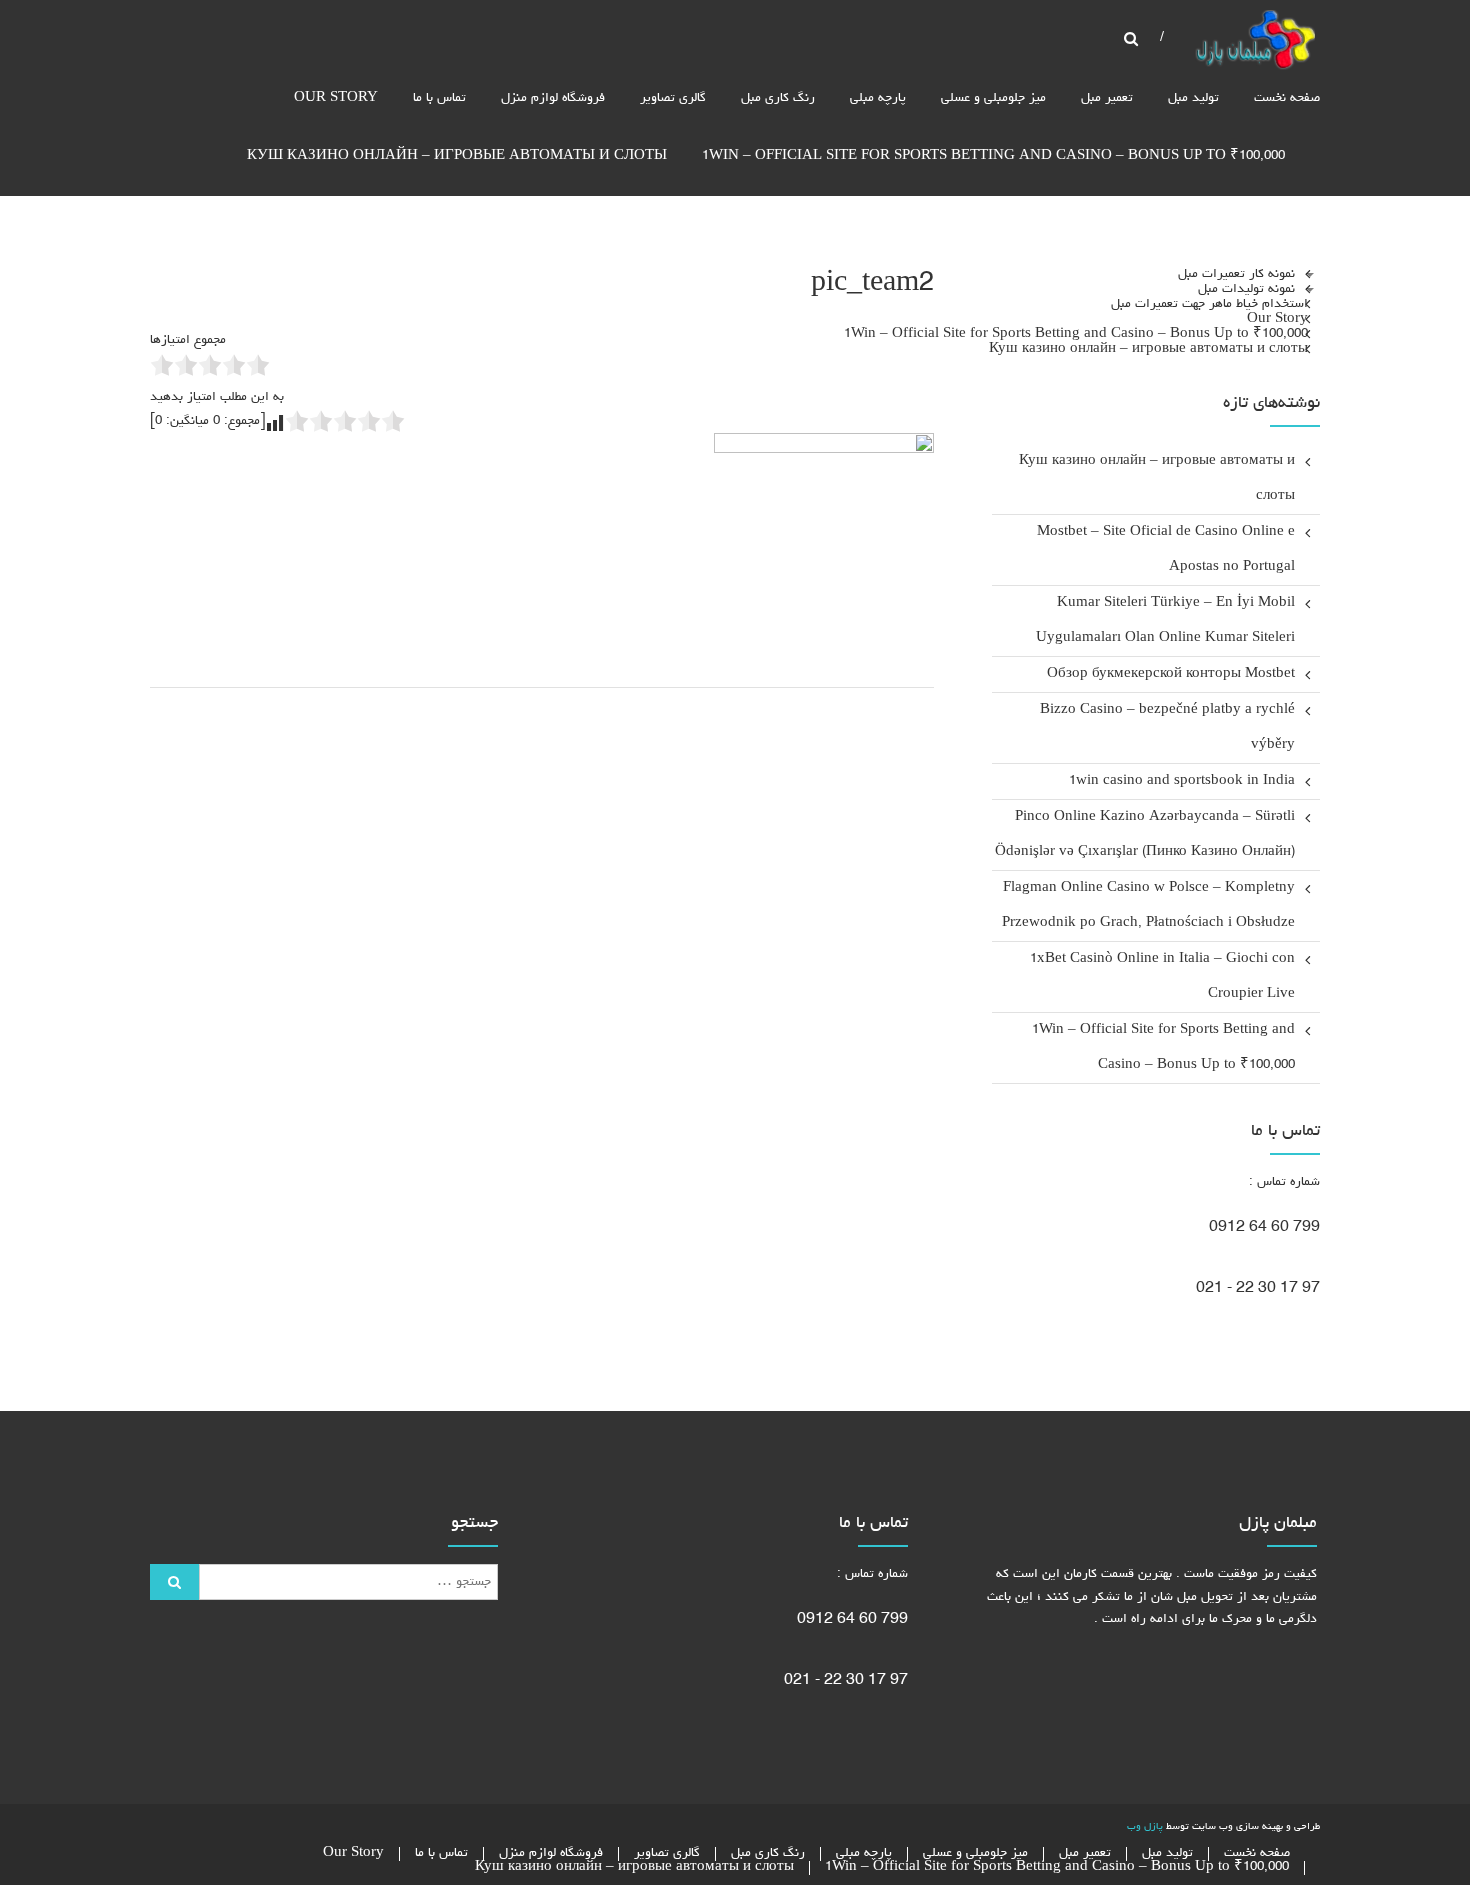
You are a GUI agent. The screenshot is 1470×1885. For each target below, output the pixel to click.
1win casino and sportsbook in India (1182, 781)
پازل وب (1145, 1827)
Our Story (336, 98)
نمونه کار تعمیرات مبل (1236, 273)
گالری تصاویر (673, 98)
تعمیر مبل (1107, 98)
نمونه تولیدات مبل (1246, 288)
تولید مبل (1193, 98)
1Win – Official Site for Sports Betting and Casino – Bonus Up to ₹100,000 (993, 156)
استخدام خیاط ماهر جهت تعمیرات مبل (1209, 303)
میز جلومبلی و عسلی (993, 98)
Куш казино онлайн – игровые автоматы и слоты (457, 156)
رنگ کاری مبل (778, 98)
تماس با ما (439, 98)
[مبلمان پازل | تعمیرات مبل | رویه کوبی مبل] (1255, 42)
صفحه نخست (1287, 98)
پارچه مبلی (878, 98)
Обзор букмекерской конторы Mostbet (1171, 674)
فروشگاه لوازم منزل (553, 98)
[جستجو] (174, 1582)
